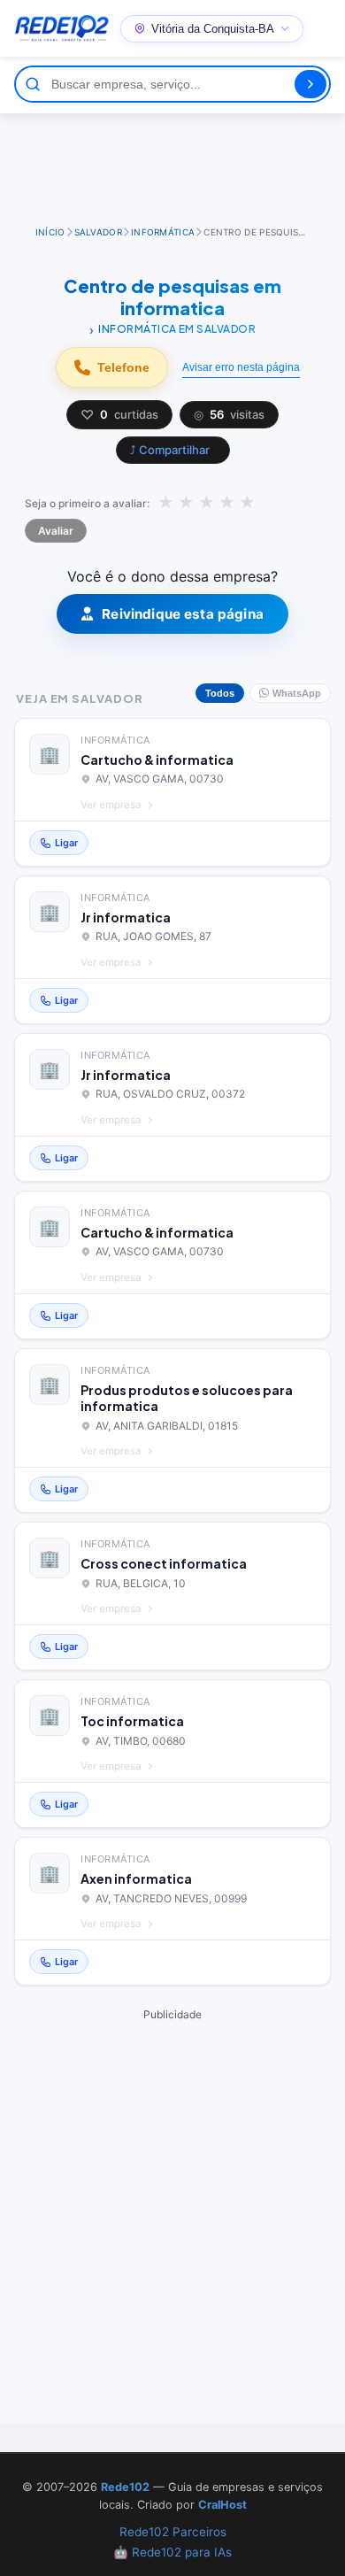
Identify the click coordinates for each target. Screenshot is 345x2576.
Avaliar (56, 531)
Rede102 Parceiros (173, 2532)
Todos (220, 693)
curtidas (119, 415)
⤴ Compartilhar (170, 450)
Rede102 (125, 2487)
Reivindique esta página (183, 614)
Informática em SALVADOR (177, 329)
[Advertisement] (172, 162)
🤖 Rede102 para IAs (172, 2552)
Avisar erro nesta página (241, 367)
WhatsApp (297, 693)
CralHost (222, 2505)
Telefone (123, 367)
